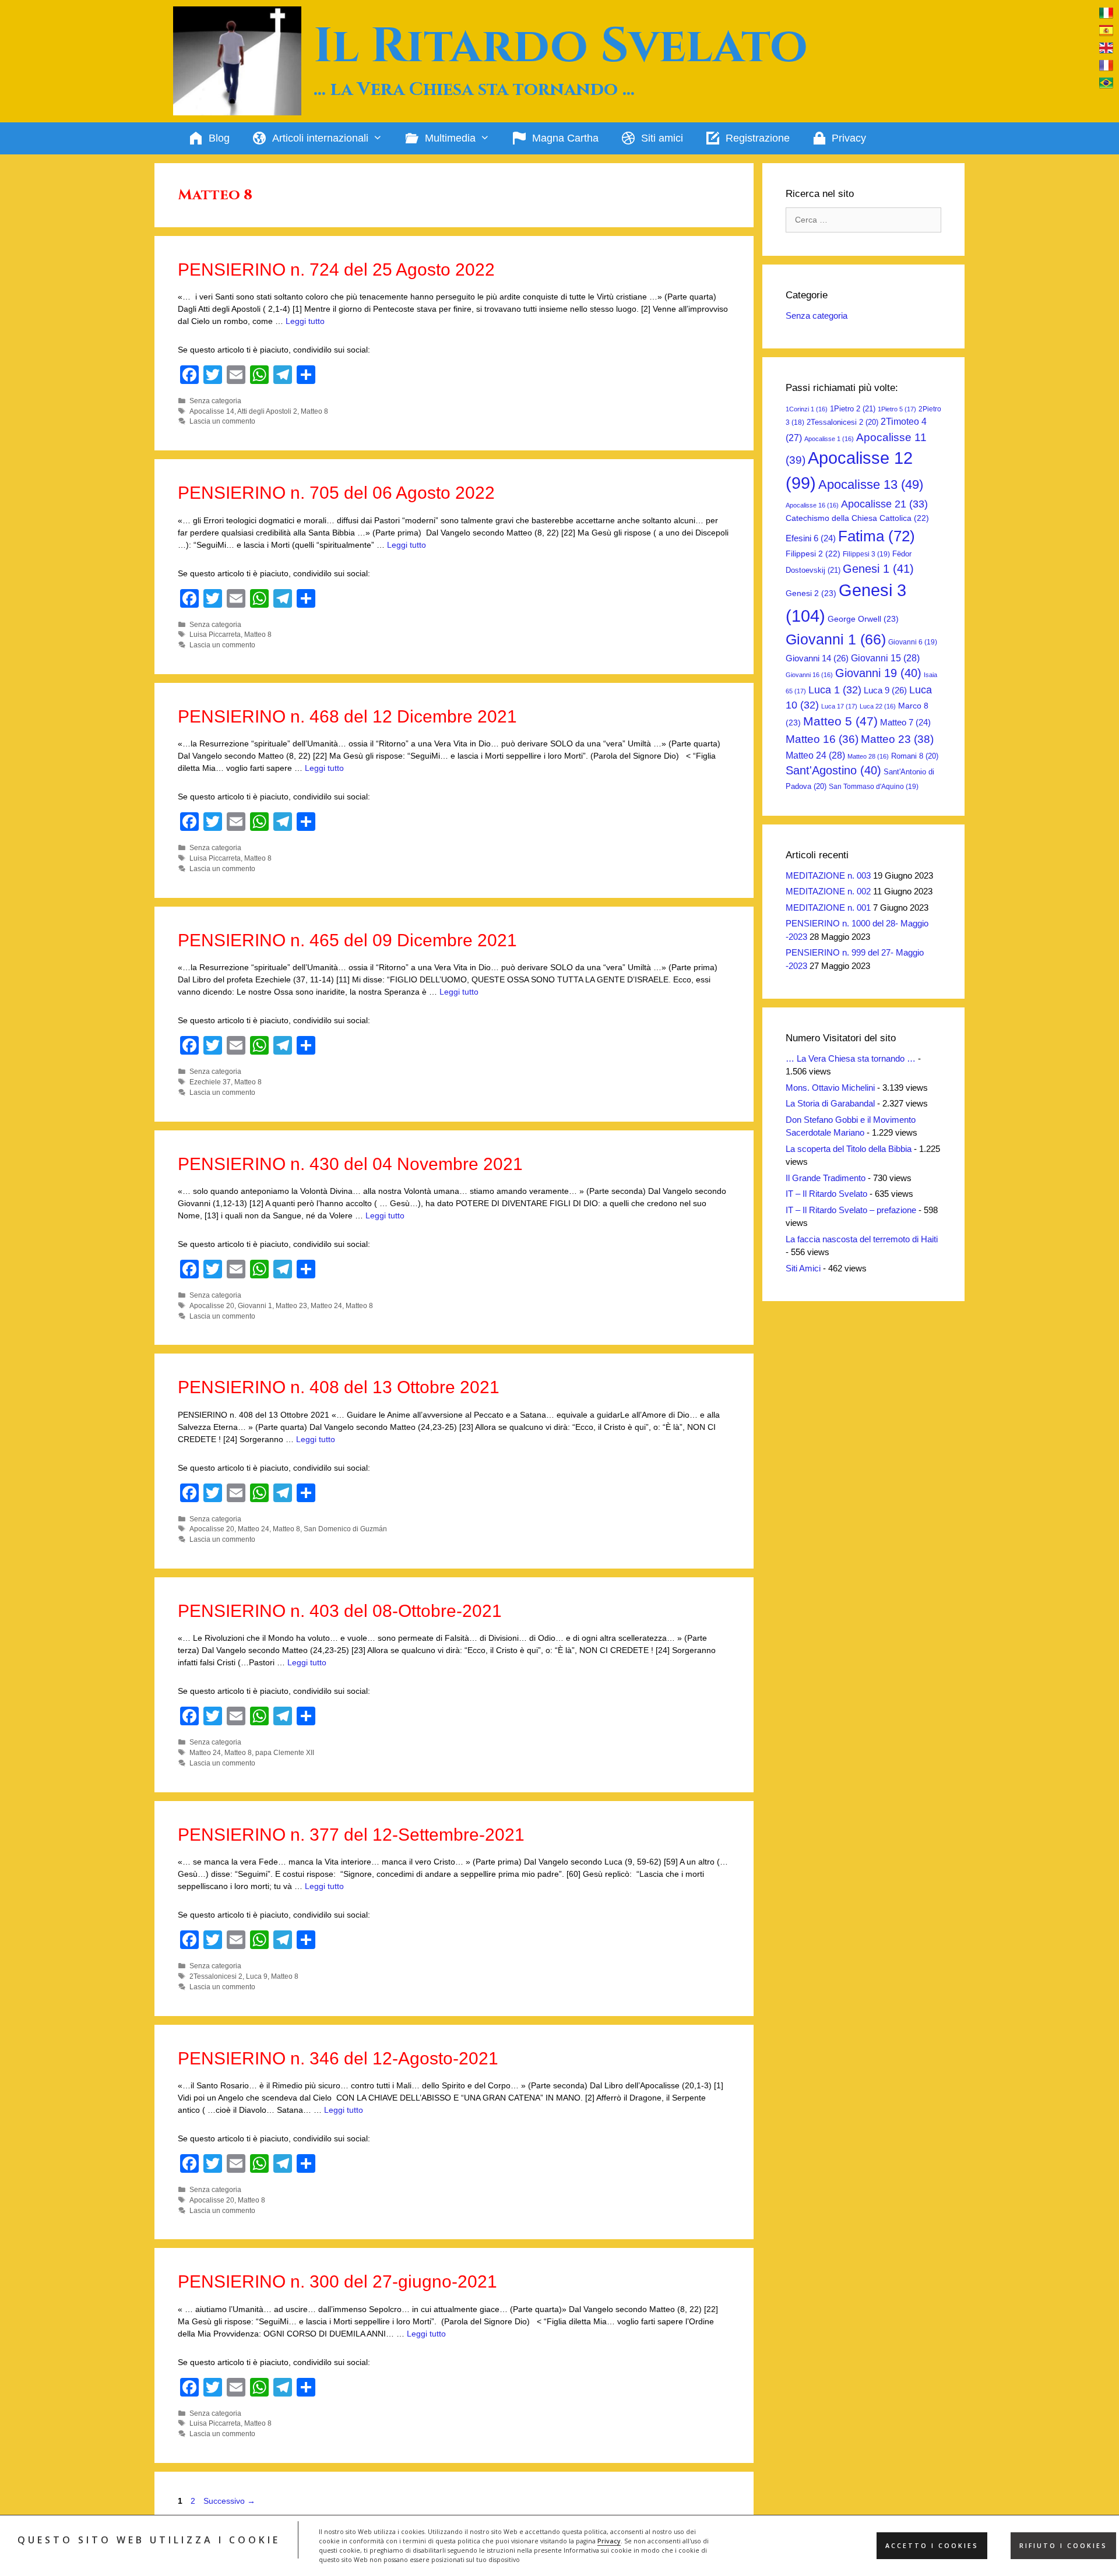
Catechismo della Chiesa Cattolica (857, 518)
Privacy (609, 2541)
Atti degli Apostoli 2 (267, 411)
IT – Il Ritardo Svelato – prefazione (851, 1210)
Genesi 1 (878, 569)
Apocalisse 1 (829, 439)
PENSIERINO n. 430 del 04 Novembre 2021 (350, 1164)
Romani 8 (915, 756)
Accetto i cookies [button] (932, 2546)
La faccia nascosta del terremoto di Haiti (862, 1239)
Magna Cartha (565, 138)
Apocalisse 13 (871, 484)
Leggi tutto (305, 321)
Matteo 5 (840, 721)
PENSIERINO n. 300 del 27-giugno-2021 (337, 2281)
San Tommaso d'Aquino (874, 787)
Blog (219, 138)
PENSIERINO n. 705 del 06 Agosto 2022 (336, 493)
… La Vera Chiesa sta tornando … (851, 1058)
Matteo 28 (868, 756)
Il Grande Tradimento (826, 1178)
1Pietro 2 (853, 409)
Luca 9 (257, 1976)
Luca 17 (839, 706)
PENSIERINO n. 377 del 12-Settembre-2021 (351, 1835)
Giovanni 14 (817, 658)
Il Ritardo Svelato (561, 47)
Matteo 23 (291, 1306)
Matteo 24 (326, 1306)
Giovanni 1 (255, 1306)
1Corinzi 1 (807, 409)
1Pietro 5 (897, 409)
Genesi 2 (811, 593)
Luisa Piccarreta (215, 635)
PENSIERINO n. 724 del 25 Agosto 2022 (336, 269)
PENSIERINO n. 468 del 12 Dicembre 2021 (347, 716)
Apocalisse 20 (212, 1306)
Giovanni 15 (885, 658)
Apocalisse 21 (884, 504)
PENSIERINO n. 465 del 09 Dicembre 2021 (347, 940)
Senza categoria (215, 401)
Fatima (877, 536)
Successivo (229, 2501)
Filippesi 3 (866, 554)
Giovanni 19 (878, 673)
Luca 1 (835, 690)
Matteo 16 (822, 739)
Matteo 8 (314, 411)
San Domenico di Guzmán (345, 1529)
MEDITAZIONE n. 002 (828, 891)
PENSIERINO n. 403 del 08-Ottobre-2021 (340, 1611)
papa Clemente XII (285, 1753)
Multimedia (450, 138)
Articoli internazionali (320, 138)
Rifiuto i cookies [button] (1063, 2546)
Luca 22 (878, 706)
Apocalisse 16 (812, 505)
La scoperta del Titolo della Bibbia (849, 1149)
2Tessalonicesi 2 (216, 1976)
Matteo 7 (905, 723)
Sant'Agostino (833, 770)
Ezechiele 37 (210, 1082)
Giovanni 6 (913, 642)
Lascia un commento (222, 421)
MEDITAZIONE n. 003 (828, 875)
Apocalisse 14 (212, 411)
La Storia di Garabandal (830, 1103)
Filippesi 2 (813, 554)
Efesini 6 (811, 538)
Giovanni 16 (809, 675)
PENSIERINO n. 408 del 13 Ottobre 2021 (339, 1387)
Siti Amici (803, 1268)
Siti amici (662, 138)
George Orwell (863, 619)
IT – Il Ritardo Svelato (826, 1194)
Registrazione (758, 138)
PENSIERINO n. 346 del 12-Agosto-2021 (338, 2058)
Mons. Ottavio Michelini (830, 1088)
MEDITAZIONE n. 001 (828, 908)
